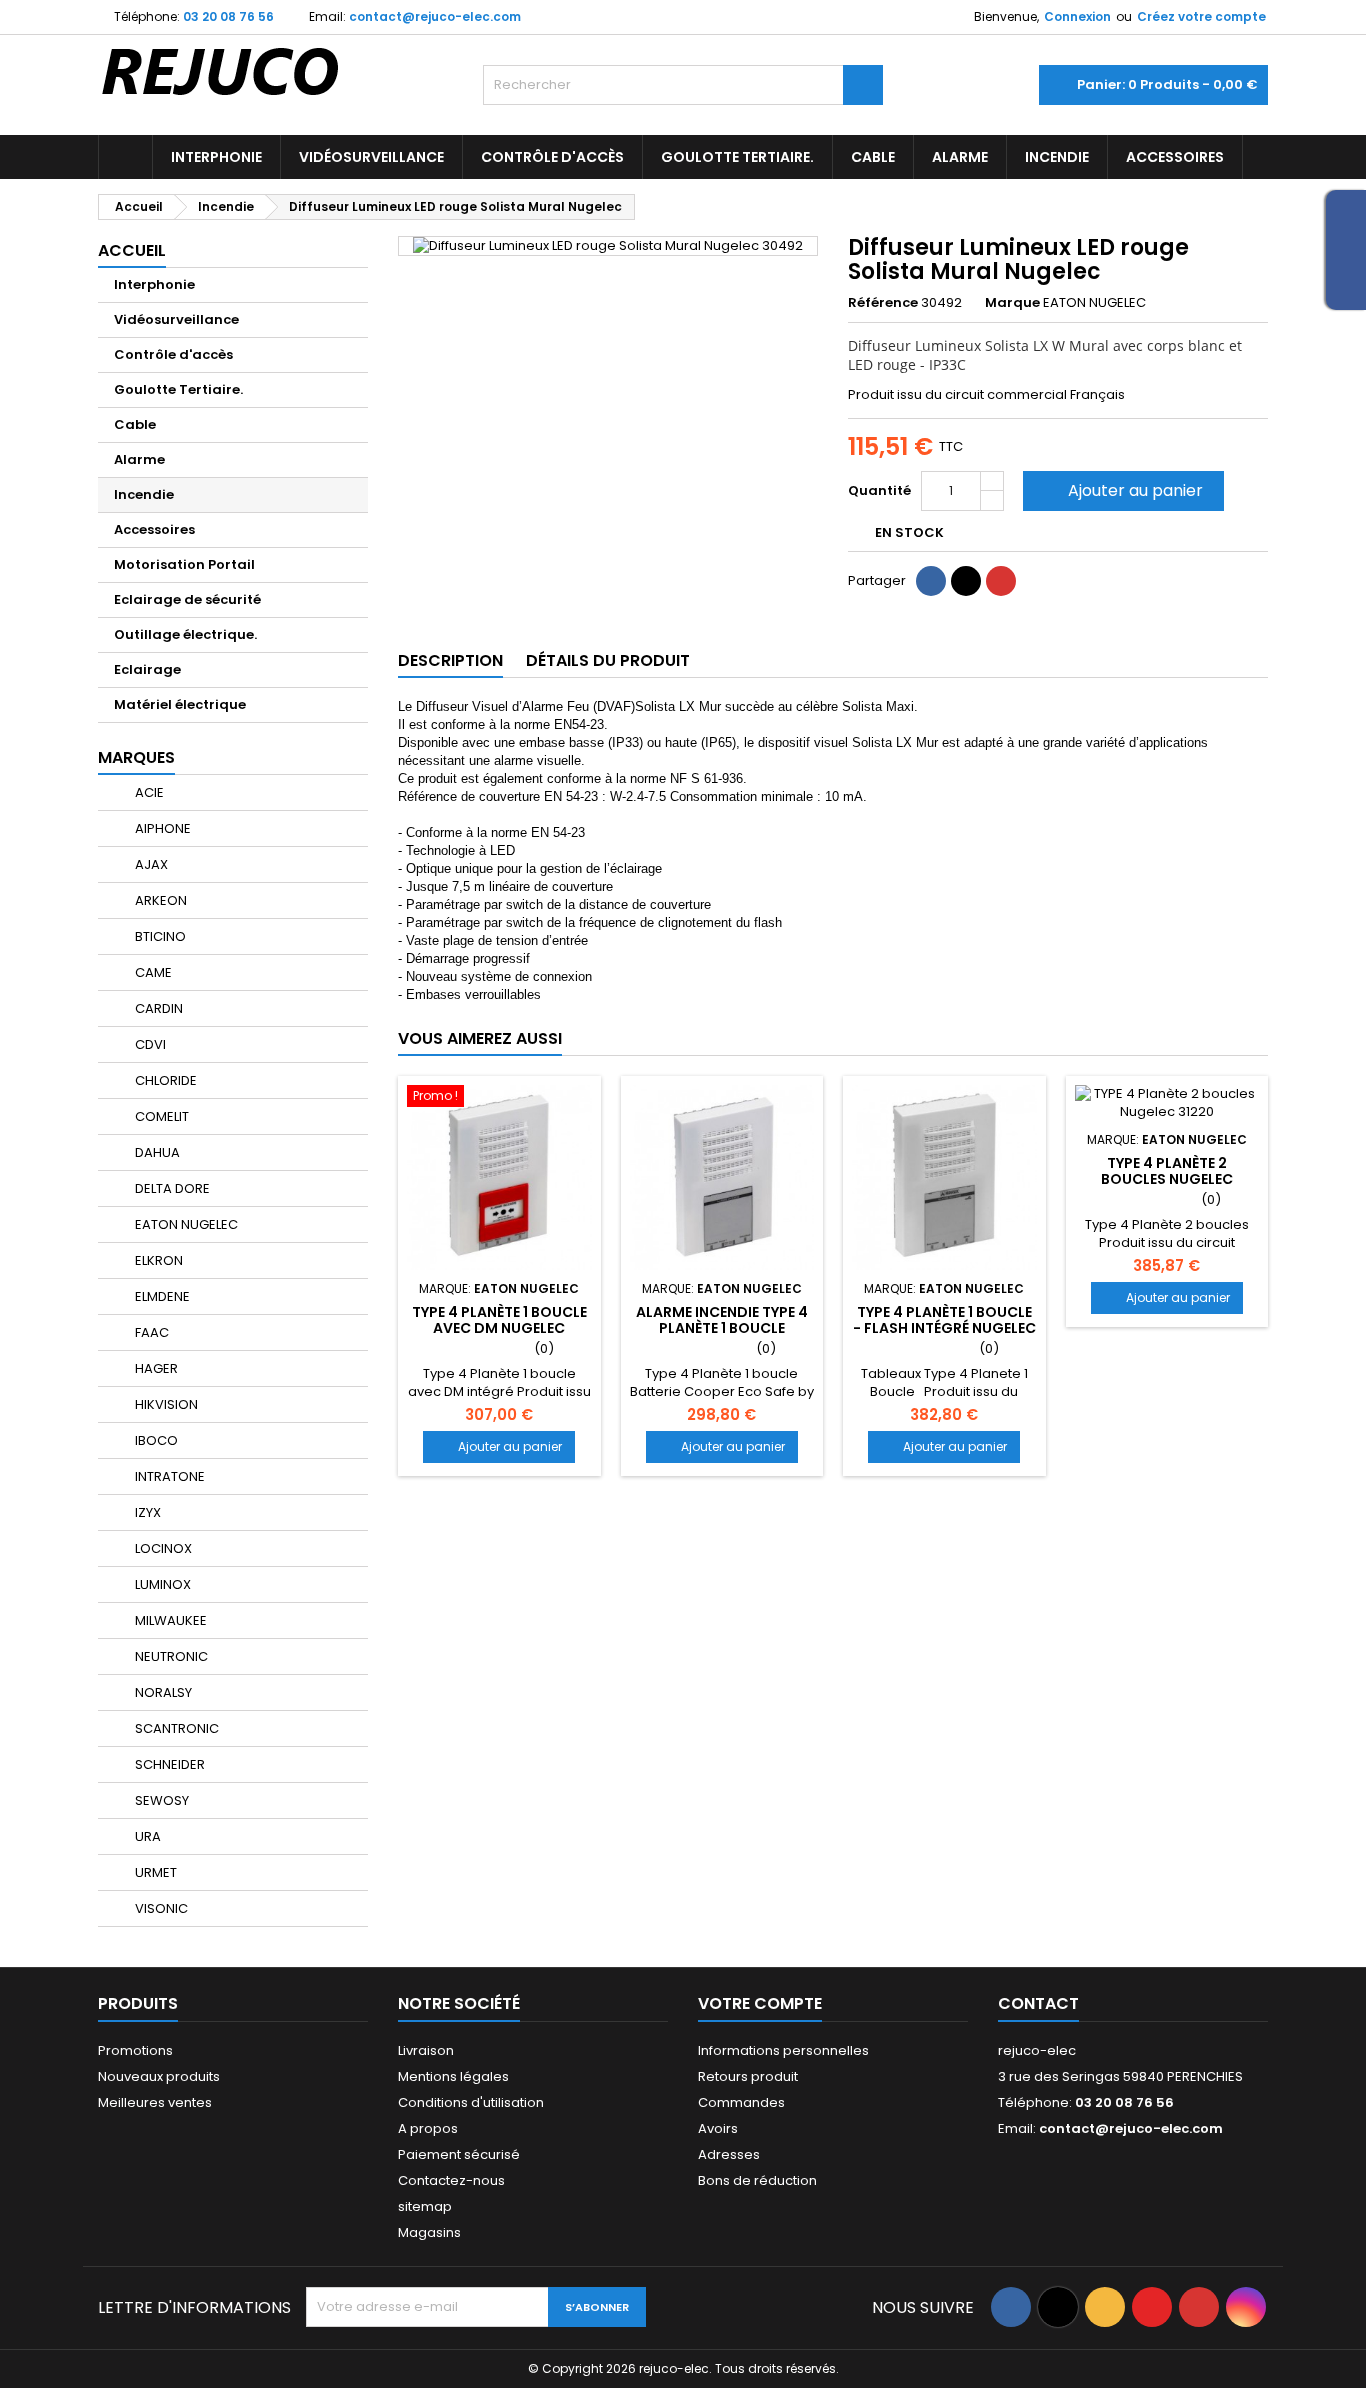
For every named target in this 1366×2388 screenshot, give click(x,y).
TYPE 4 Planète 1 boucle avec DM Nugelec (499, 1320)
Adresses (729, 2154)
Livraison (426, 2050)
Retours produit (748, 2076)
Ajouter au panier (1121, 490)
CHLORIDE (164, 1080)
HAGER (155, 1368)
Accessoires (1175, 157)
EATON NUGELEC (185, 1224)
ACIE (148, 792)
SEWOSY (160, 1800)
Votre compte (760, 2003)
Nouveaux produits (159, 2076)
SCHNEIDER (168, 1764)
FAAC (150, 1332)
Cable (873, 157)
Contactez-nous (451, 2180)
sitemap (425, 2206)
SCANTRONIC (175, 1728)
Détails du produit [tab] (608, 660)
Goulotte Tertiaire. (737, 157)
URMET (154, 1872)
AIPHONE (161, 828)
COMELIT (160, 1116)
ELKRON (157, 1260)
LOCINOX (162, 1548)
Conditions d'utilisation (471, 2102)
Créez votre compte (1201, 16)
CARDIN (157, 1008)
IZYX (146, 1512)
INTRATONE (168, 1476)
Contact (1038, 2003)
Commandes (741, 2102)
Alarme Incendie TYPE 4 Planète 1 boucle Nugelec (722, 1328)
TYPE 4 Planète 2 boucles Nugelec (1167, 1171)
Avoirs (718, 2128)
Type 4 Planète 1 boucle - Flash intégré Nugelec (944, 1320)
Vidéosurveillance (371, 157)
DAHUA (156, 1152)
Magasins (429, 2232)
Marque (1012, 303)
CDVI (149, 1044)
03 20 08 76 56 (228, 16)
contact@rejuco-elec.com (435, 16)
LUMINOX (161, 1584)
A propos (428, 2128)
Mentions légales (453, 2076)
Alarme (960, 157)
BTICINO (159, 936)
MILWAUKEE (169, 1620)
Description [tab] (450, 660)
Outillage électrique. (185, 634)
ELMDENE (161, 1296)
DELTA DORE (171, 1188)
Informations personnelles (783, 2050)
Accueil (132, 250)
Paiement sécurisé (459, 2154)
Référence (883, 303)
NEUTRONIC (170, 1656)
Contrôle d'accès (552, 157)
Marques (136, 757)
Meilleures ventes (155, 2102)
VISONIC (160, 1908)
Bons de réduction (757, 2180)
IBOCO (155, 1440)
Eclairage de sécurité (187, 599)
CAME (152, 972)
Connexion (1077, 16)
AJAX (150, 864)
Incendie (1057, 157)
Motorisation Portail (184, 564)
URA (146, 1836)
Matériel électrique (180, 704)
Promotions (135, 2050)
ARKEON (159, 900)
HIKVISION (165, 1404)
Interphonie (216, 157)
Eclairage (147, 669)
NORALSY (162, 1692)
